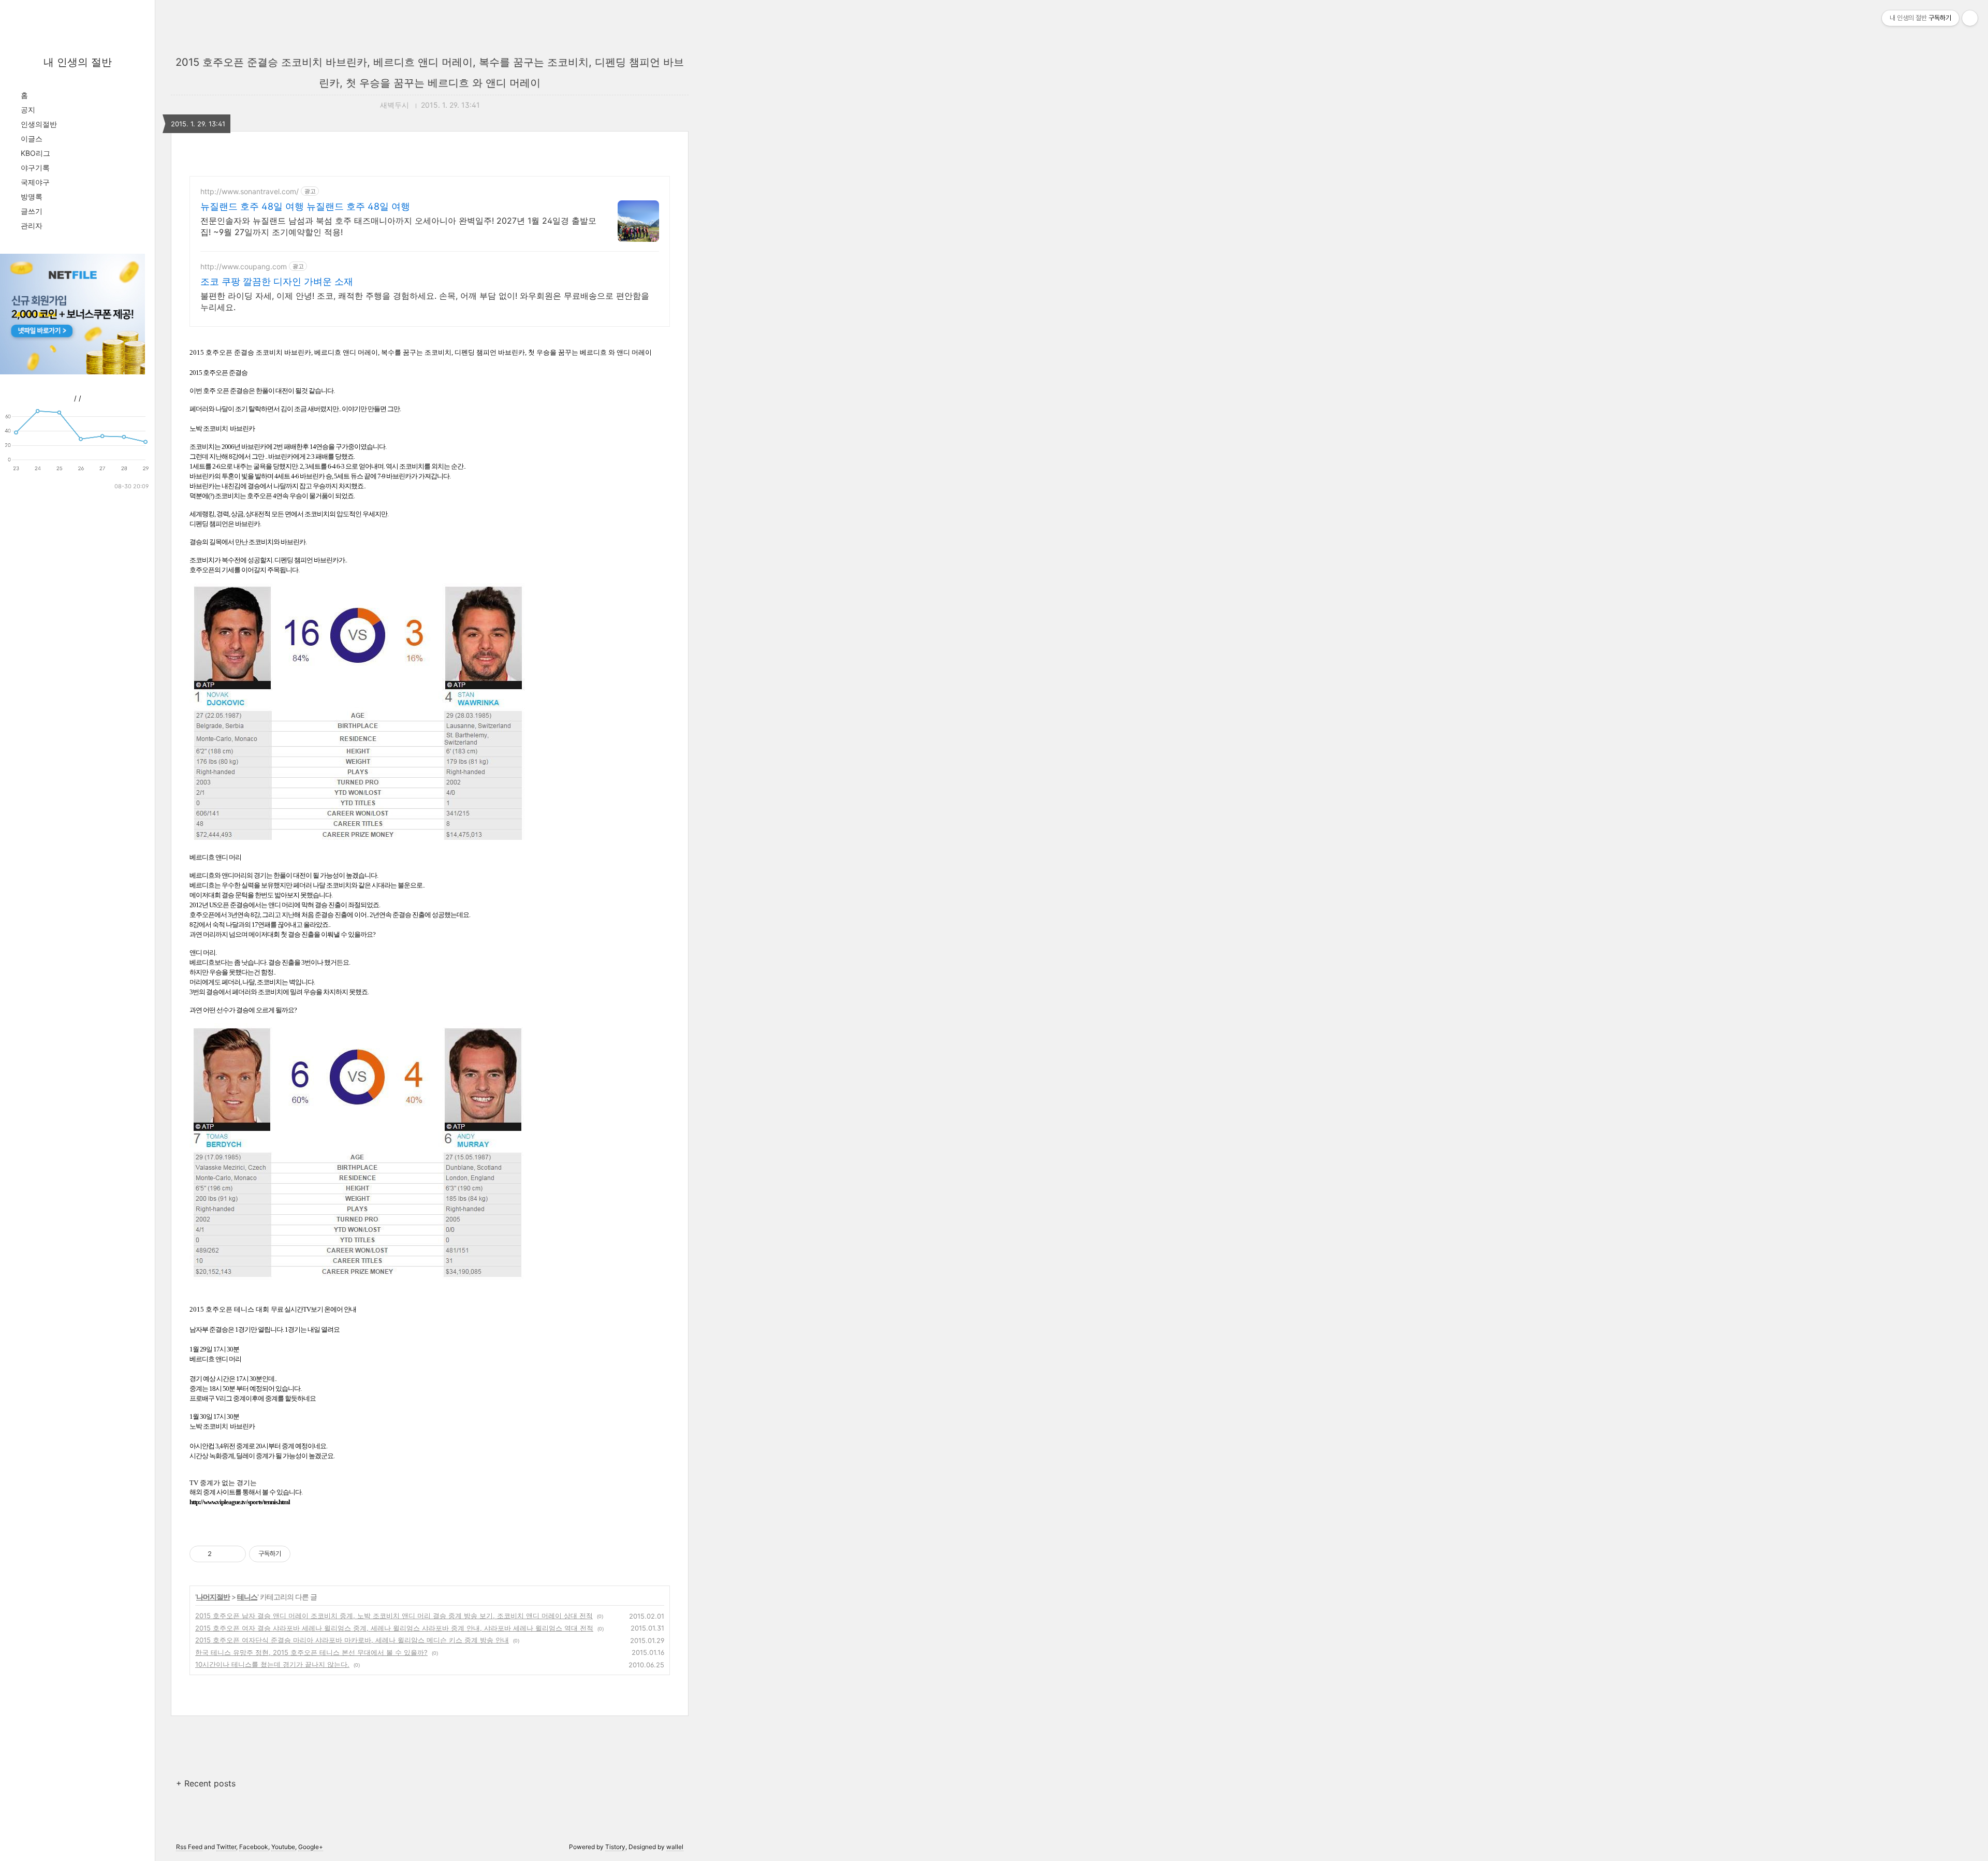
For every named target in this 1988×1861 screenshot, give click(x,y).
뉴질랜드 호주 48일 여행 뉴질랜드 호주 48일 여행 (305, 206)
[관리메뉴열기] (1970, 18)
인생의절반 (39, 124)
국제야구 (35, 182)
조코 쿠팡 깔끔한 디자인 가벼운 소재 (277, 281)
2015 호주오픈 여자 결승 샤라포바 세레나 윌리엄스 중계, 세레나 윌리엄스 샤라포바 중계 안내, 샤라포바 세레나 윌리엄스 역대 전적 (394, 1628)
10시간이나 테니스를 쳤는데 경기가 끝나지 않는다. (272, 1664)
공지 (28, 110)
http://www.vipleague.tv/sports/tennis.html (240, 1502)
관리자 (32, 226)
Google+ (311, 1847)
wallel (675, 1847)
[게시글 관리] (234, 1554)
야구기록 (35, 168)
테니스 (247, 1597)
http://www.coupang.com (244, 266)
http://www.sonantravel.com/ (250, 191)
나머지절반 (213, 1597)
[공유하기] (221, 1554)
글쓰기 (32, 211)
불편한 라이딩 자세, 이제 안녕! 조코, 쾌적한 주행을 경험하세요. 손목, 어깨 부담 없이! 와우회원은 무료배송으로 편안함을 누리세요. (425, 301)
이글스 (32, 139)
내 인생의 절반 (78, 62)
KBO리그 (35, 153)
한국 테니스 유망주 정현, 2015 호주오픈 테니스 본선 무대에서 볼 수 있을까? (311, 1652)
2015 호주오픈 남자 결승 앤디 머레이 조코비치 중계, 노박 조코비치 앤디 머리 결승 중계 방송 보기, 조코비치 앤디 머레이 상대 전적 (394, 1616)
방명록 (32, 197)
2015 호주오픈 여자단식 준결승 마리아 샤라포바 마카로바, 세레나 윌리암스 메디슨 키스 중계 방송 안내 (352, 1640)
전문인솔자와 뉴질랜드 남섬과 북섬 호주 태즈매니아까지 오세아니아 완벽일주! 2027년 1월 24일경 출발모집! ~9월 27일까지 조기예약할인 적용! (398, 226)
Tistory (615, 1847)
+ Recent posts (206, 1783)
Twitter (226, 1847)
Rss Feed (189, 1847)
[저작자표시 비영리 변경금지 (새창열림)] (304, 1554)
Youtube (283, 1847)
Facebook (254, 1847)
